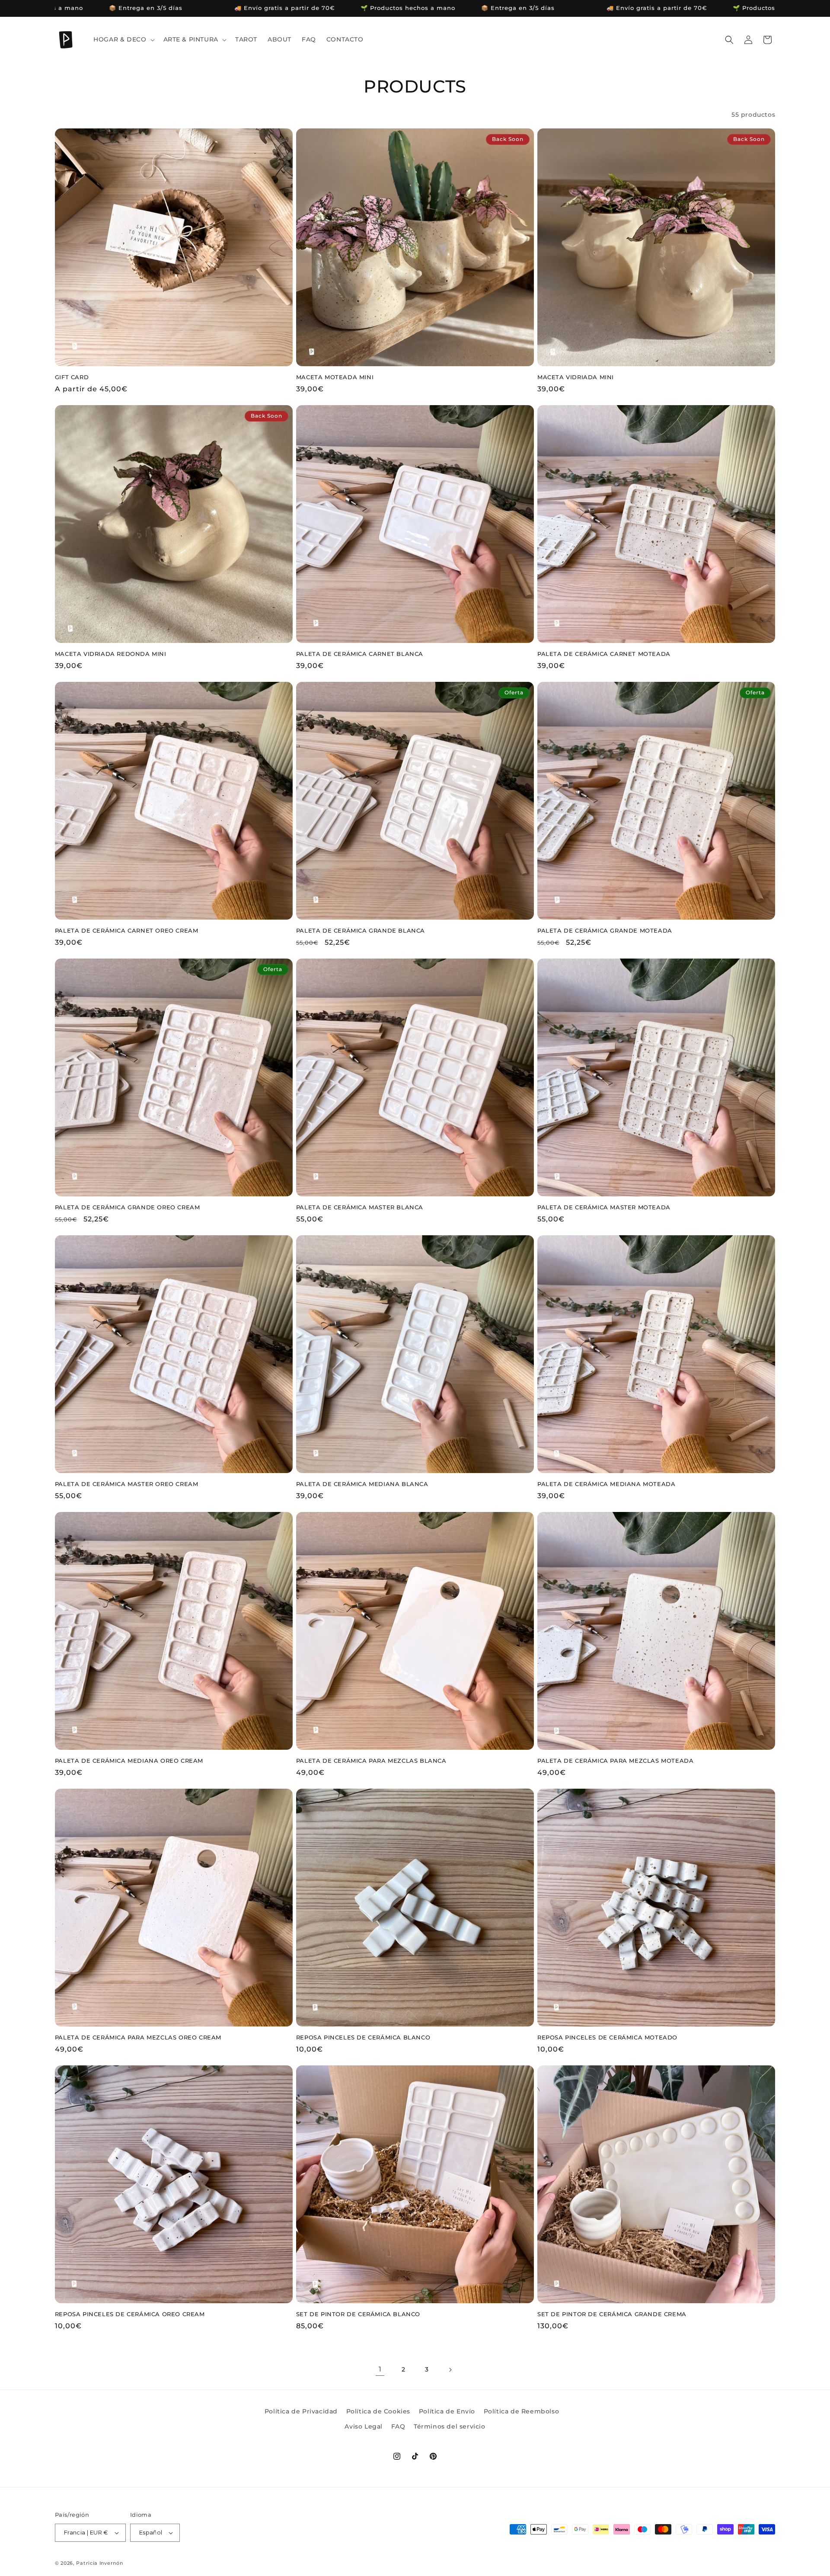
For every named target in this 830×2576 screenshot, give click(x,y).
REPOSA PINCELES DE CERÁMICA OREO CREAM (130, 2314)
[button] (123, 39)
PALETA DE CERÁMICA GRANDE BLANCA (361, 930)
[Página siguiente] (450, 2370)
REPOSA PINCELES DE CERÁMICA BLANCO (363, 2037)
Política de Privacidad (301, 2411)
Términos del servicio (450, 2426)
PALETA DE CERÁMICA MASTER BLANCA (360, 1207)
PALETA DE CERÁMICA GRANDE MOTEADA (605, 930)
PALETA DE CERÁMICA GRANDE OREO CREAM (128, 1207)
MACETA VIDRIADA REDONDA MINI (111, 654)
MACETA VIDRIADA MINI (576, 377)
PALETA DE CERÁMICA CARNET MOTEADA (604, 654)
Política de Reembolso (522, 2411)
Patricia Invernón (99, 2563)
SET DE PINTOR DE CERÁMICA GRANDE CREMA (612, 2314)
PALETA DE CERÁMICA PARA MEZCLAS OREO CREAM (138, 2037)
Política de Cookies (378, 2411)
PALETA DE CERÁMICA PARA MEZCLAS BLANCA (371, 1761)
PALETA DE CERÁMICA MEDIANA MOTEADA (606, 1484)
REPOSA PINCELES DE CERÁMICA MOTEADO (607, 2037)
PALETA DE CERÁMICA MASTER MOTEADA (604, 1207)
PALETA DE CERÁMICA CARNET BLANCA (360, 654)
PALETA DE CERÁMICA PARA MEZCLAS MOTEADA (615, 1761)
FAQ (398, 2426)
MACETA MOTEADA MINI (335, 377)
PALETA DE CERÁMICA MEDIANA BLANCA (362, 1484)
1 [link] (380, 2369)
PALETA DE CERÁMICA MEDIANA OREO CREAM (129, 1761)
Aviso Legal (364, 2426)
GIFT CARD (72, 377)
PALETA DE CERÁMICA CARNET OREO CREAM (127, 930)
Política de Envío (447, 2411)
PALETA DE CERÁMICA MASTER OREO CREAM (127, 1484)
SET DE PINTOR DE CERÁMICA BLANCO (358, 2314)
